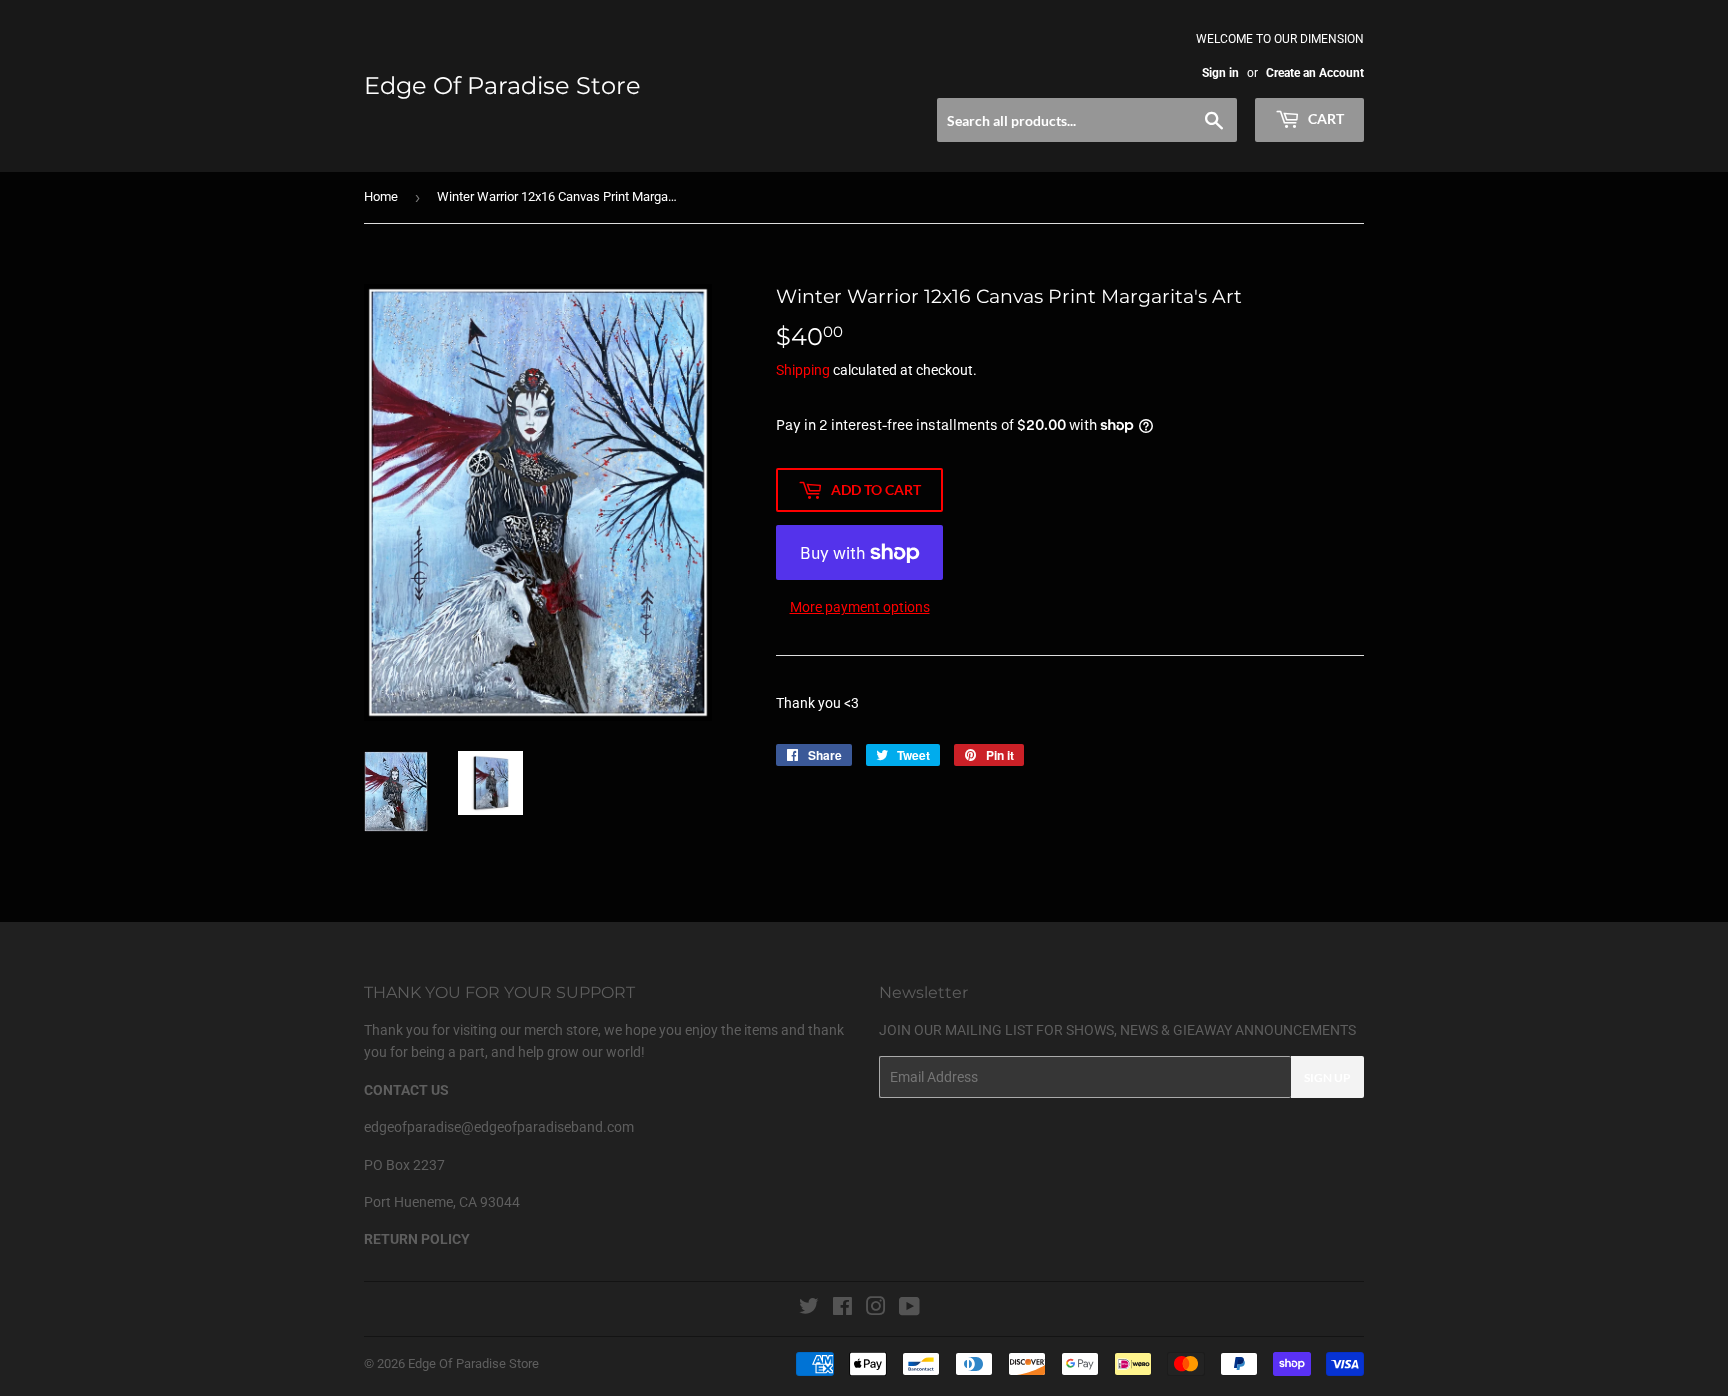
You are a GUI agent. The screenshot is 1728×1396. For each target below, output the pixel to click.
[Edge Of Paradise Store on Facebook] (842, 1309)
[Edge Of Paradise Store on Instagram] (876, 1309)
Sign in (1220, 73)
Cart (1324, 118)
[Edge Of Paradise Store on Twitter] (809, 1309)
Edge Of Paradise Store (502, 85)
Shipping (803, 370)
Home (381, 196)
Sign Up (1327, 1077)
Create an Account (1315, 73)
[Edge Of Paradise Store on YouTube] (909, 1309)
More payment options (860, 607)
